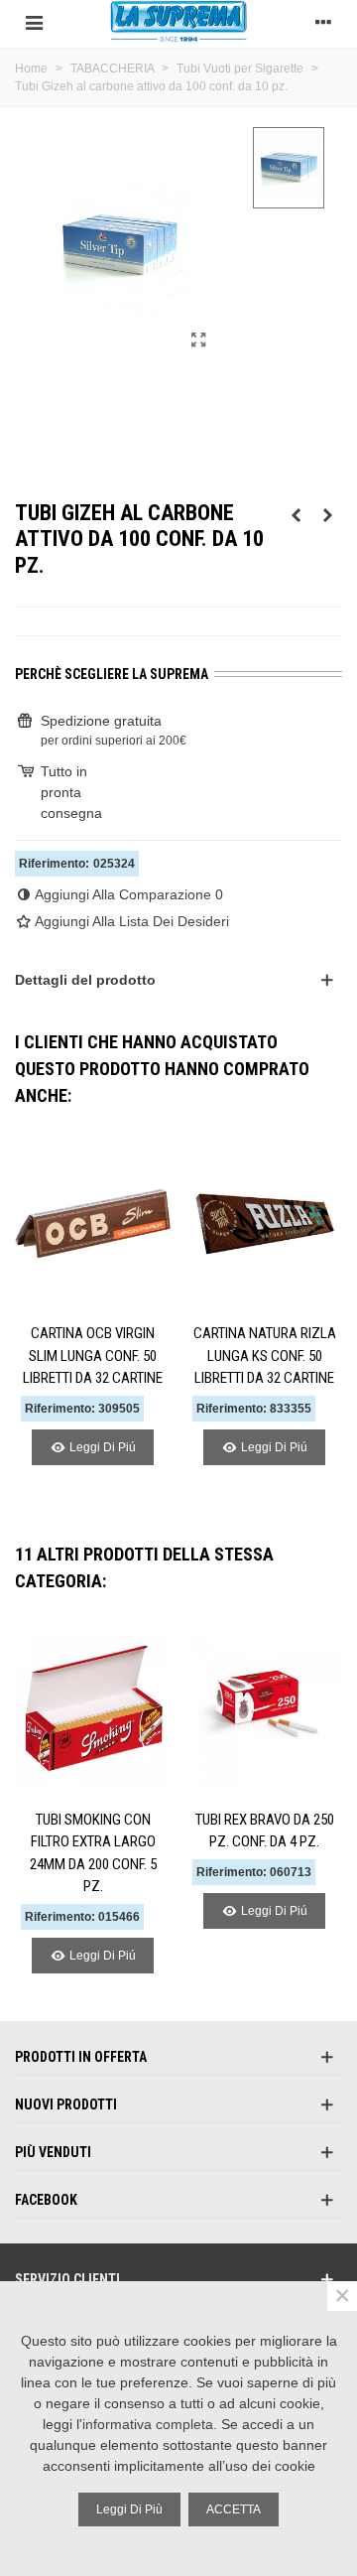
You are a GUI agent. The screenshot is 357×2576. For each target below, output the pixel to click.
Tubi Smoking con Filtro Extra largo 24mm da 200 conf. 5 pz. (93, 1853)
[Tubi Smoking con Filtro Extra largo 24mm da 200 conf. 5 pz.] (93, 1709)
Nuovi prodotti (66, 2104)
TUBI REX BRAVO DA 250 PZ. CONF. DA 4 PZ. (265, 1831)
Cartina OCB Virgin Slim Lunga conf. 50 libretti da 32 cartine (93, 1356)
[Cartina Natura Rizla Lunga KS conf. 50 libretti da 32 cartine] (264, 1223)
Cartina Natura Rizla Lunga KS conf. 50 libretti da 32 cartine (265, 1356)
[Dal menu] (34, 21)
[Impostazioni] (323, 21)
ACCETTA (234, 2509)
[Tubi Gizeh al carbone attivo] (198, 340)
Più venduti (53, 2152)
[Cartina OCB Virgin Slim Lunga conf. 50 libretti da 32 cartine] (93, 1223)
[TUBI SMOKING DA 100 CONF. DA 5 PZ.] (327, 515)
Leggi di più (129, 2509)
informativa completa (148, 2424)
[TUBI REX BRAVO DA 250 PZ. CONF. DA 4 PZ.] (264, 1709)
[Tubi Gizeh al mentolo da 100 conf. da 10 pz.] (296, 515)
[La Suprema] (178, 21)
